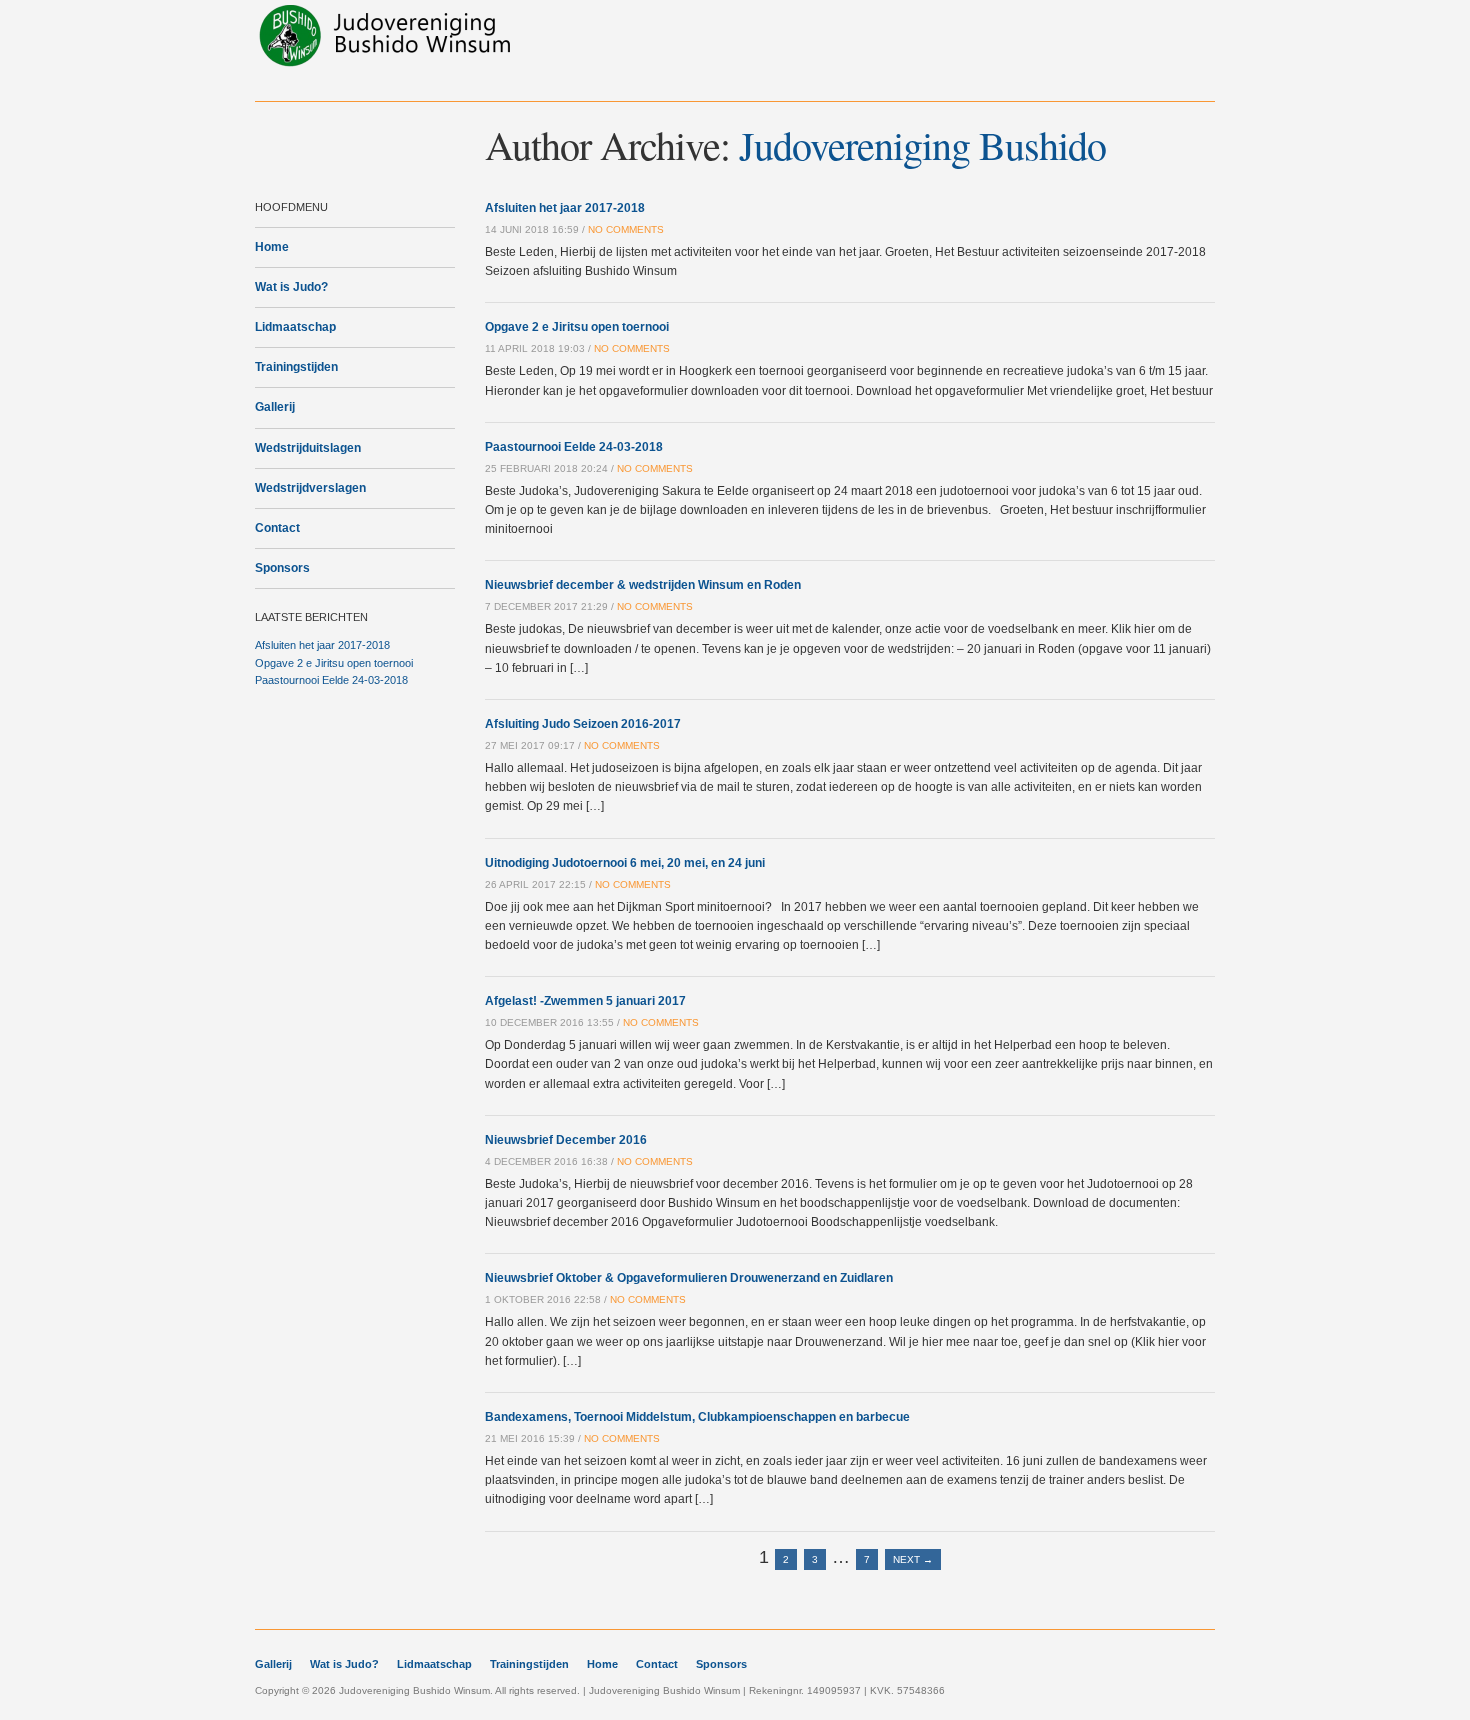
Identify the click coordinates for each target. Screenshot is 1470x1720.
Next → (913, 1559)
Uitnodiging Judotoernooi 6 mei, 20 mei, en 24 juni (625, 863)
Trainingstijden (296, 367)
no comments (626, 229)
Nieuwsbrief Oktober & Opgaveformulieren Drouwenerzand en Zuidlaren (689, 1278)
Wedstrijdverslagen (310, 488)
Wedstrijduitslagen (308, 448)
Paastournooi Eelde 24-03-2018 (331, 680)
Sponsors (282, 568)
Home (272, 247)
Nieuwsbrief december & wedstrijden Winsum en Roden (643, 585)
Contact (277, 528)
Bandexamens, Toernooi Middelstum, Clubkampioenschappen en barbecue (697, 1417)
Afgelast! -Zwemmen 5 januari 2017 (585, 1001)
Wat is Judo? (291, 287)
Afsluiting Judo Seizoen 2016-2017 (583, 724)
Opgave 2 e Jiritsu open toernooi (334, 663)
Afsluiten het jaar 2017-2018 (322, 645)
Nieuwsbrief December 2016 (566, 1140)
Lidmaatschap (295, 327)
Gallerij (275, 407)
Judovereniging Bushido (922, 144)
